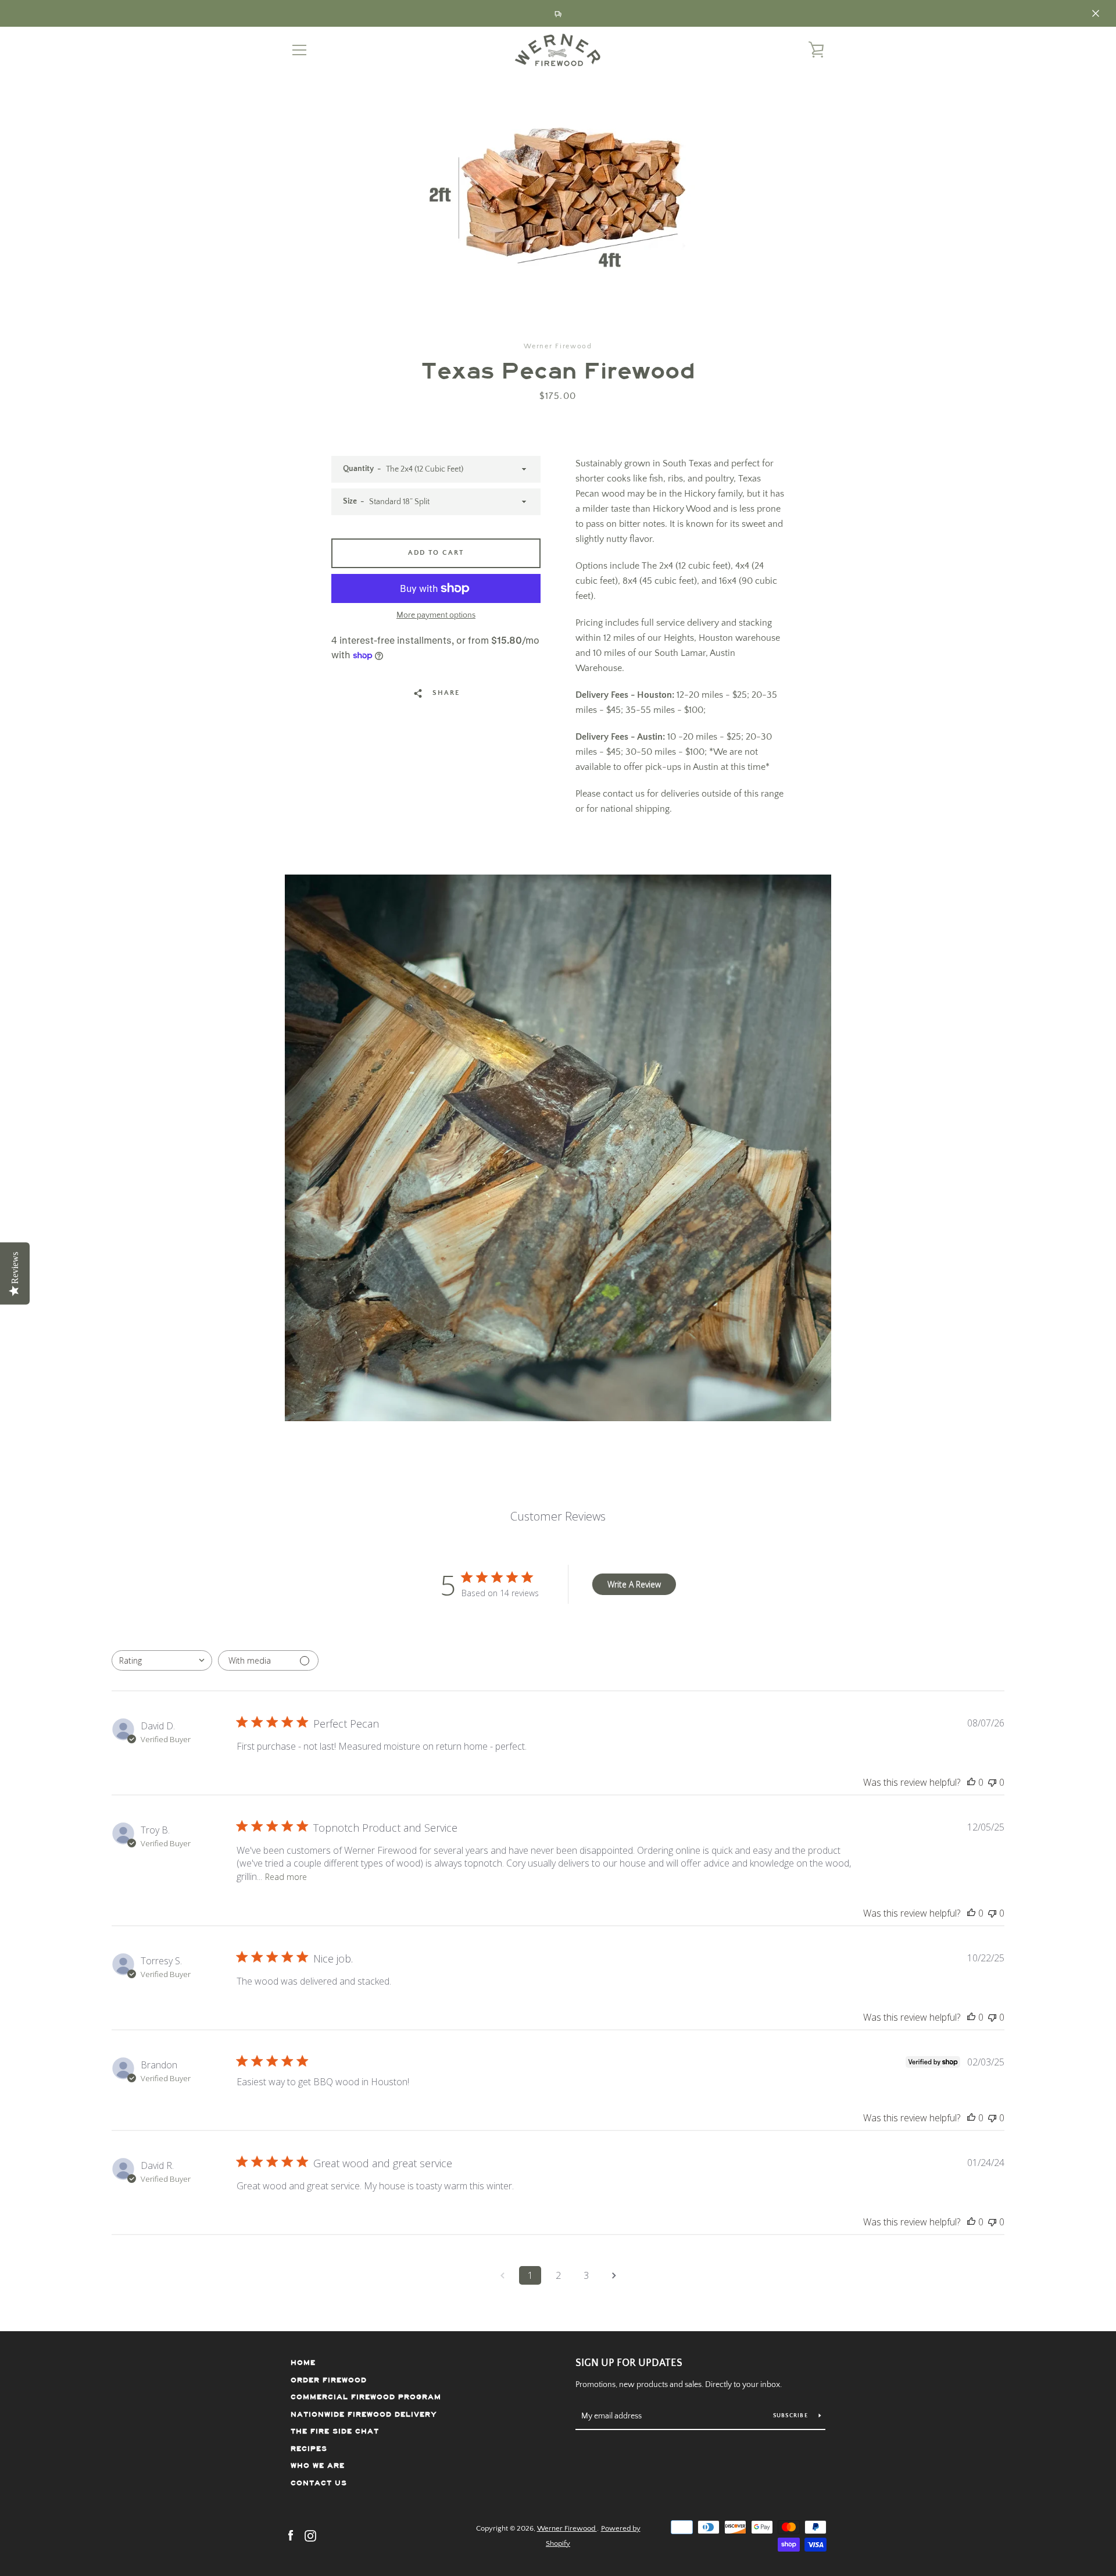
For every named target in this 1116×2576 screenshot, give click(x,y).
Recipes (309, 2449)
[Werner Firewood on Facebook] (291, 2535)
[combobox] (162, 1660)
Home (303, 2363)
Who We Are (318, 2466)
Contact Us (319, 2483)
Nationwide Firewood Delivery (364, 2415)
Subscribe (792, 2416)
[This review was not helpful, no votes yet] (992, 1782)
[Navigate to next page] (614, 2275)
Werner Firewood (567, 2528)
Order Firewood (329, 2380)
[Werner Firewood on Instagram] (310, 2535)
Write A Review (634, 1584)
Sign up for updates (629, 2363)
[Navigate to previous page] (502, 2275)
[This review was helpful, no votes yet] (971, 1782)
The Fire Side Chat (335, 2431)
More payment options (436, 615)
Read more (286, 1877)
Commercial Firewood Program (366, 2397)
